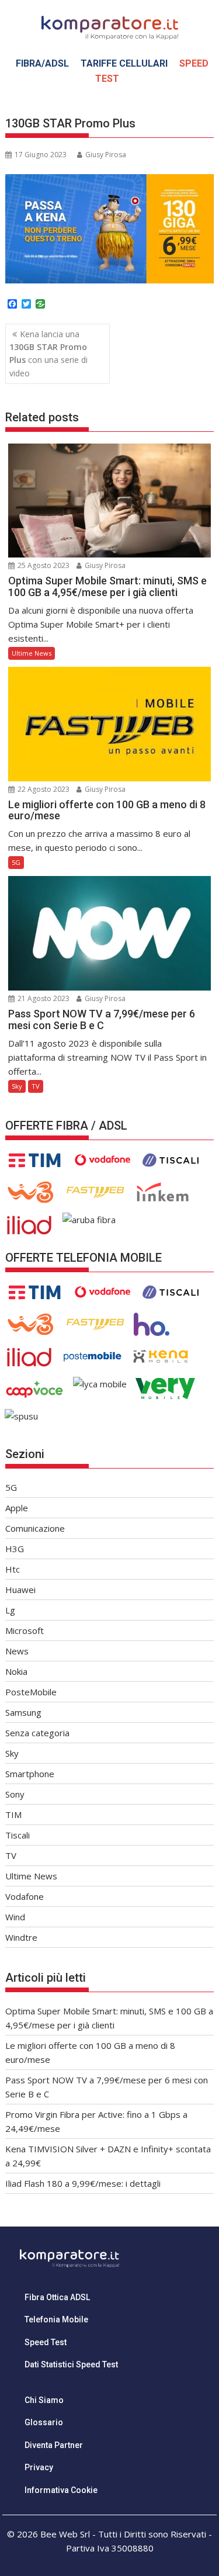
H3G (15, 1549)
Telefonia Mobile (56, 2319)
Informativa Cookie (61, 2490)
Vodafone (25, 1896)
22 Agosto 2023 (43, 789)
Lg (10, 1610)
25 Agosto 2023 (43, 565)
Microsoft (25, 1630)
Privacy (39, 2467)
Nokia (16, 1671)
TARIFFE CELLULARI (124, 63)
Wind (15, 1917)
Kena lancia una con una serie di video (48, 354)
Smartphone (30, 1774)
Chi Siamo (44, 2400)
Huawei (20, 1590)
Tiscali (18, 1835)
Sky (17, 1086)
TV (36, 1086)
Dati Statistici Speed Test (71, 2364)
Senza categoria (37, 1733)
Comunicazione (35, 1528)
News (17, 1651)
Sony (15, 1794)
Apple (17, 1508)
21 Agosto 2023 (43, 998)
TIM (13, 1815)
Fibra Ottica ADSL (57, 2297)
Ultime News (32, 653)
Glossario (44, 2422)
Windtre (21, 1937)
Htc (13, 1569)
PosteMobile (31, 1692)
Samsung (23, 1712)
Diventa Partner (54, 2445)
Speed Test (46, 2342)
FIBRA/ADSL (42, 63)
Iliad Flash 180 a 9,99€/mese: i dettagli (83, 2183)
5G (16, 862)
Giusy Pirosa (106, 155)
